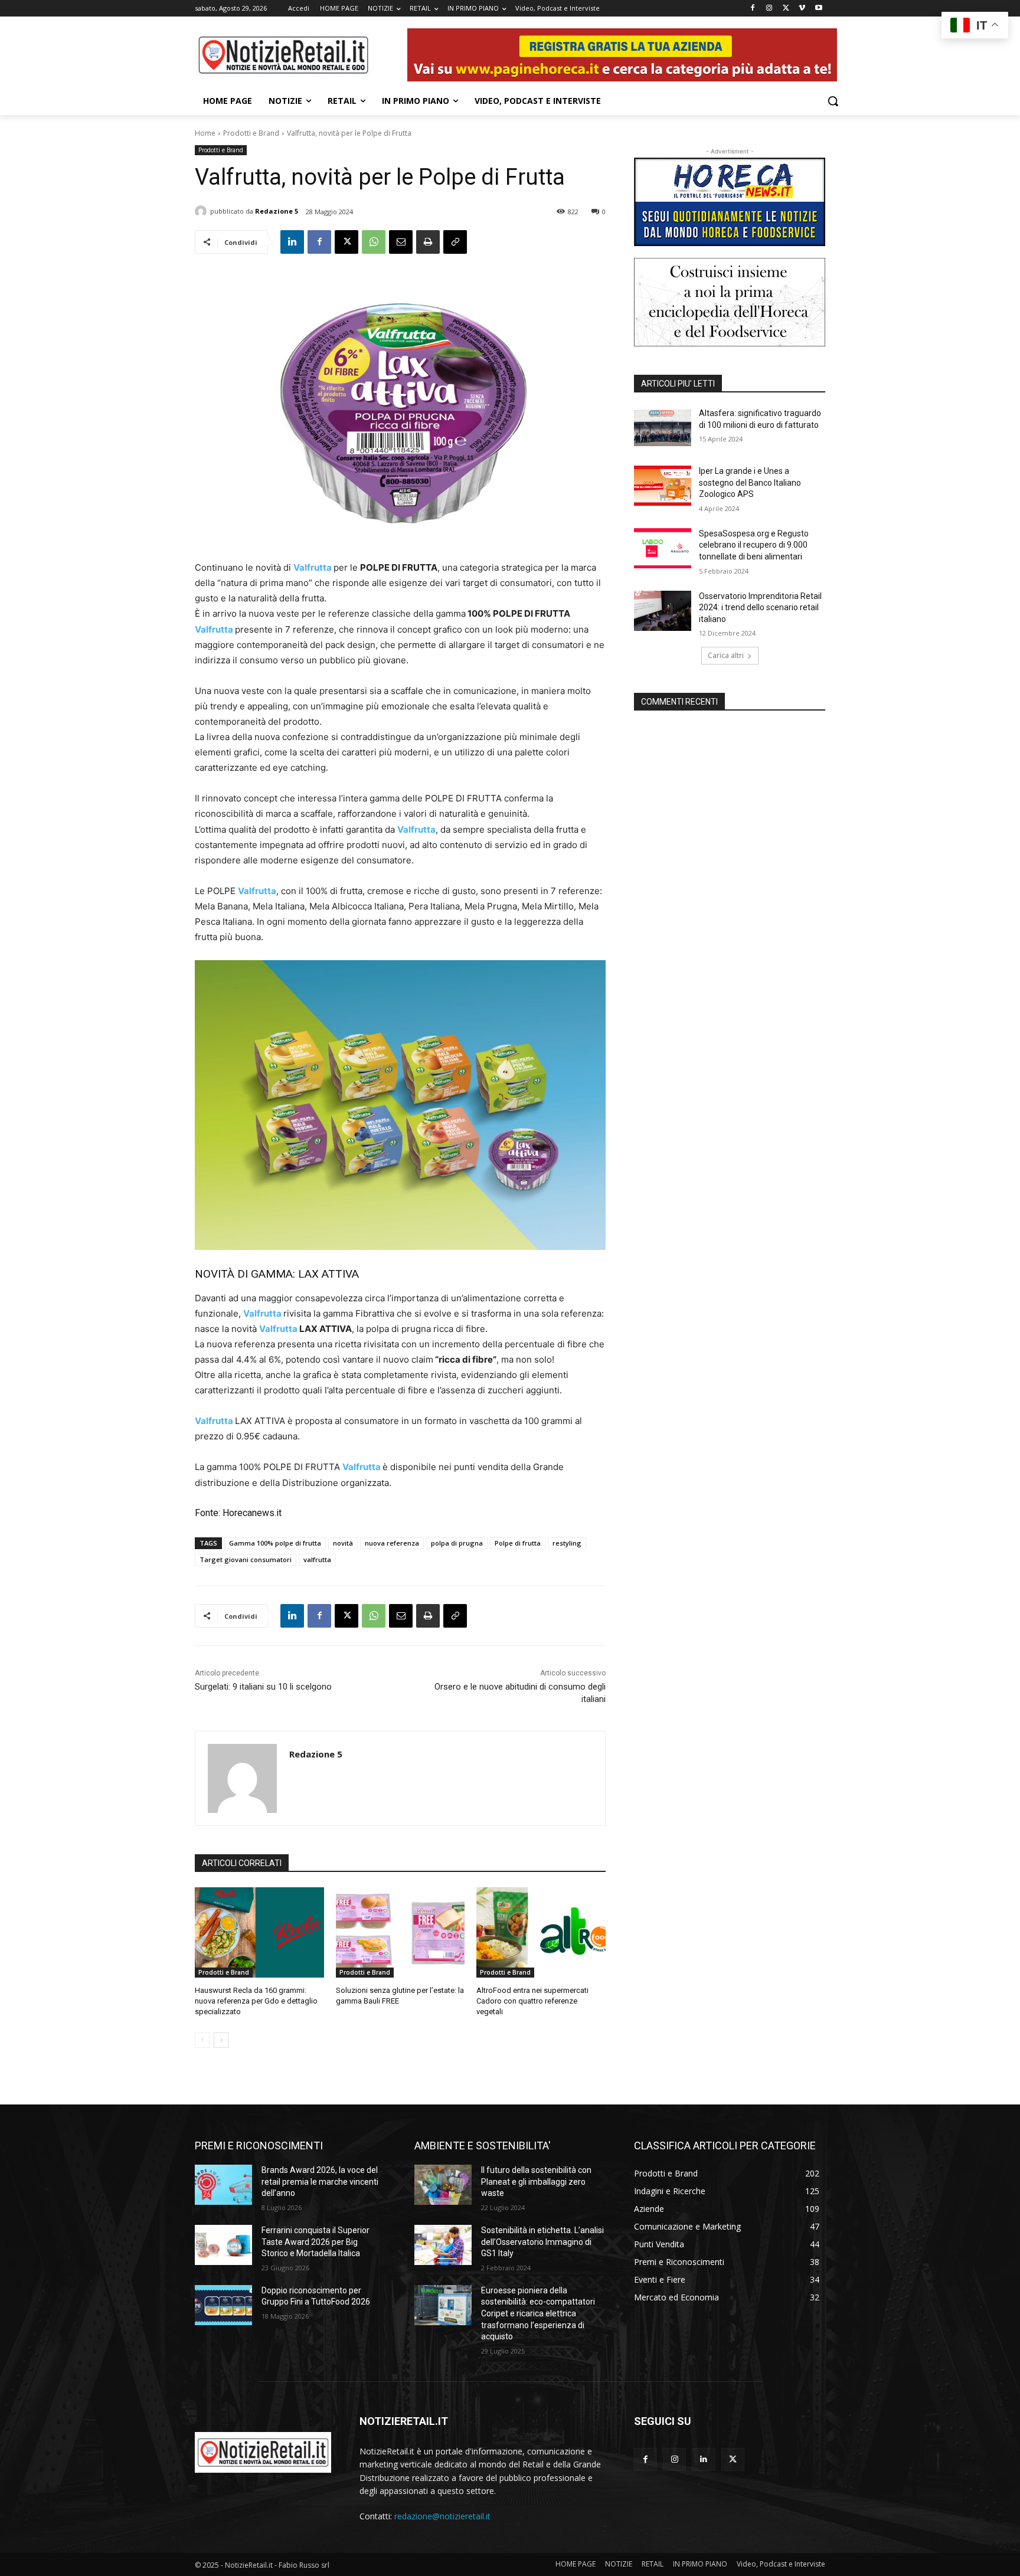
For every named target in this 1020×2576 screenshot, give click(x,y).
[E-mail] (401, 242)
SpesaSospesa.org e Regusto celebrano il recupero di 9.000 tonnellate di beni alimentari (754, 545)
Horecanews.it (252, 1513)
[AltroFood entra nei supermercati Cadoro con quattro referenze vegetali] (541, 1932)
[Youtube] (818, 9)
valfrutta (317, 1559)
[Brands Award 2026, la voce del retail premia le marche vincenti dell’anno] (223, 2185)
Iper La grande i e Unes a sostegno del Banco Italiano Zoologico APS (750, 482)
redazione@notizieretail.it (442, 2516)
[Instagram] (769, 9)
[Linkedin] (292, 242)
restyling (567, 1543)
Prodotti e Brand (251, 133)
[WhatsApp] (374, 242)
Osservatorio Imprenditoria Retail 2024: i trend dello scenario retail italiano (760, 608)
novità (343, 1543)
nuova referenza (392, 1543)
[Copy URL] (455, 242)
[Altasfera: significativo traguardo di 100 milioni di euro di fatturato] (663, 428)
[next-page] (221, 2040)
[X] (786, 9)
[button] (833, 101)
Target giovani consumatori (246, 1559)
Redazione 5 (277, 211)
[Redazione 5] (202, 211)
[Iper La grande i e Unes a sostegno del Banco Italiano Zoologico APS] (663, 486)
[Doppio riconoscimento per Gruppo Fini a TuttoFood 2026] (223, 2305)
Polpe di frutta (518, 1543)
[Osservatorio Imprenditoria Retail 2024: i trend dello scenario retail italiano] (663, 611)
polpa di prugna (457, 1543)
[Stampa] (428, 242)
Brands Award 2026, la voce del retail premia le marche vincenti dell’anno (320, 2181)
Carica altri (726, 655)
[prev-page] (202, 2040)
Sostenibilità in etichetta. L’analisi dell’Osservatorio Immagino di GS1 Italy (542, 2242)
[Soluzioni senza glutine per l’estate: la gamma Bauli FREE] (401, 1932)
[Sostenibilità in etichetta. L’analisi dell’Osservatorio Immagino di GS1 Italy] (443, 2245)
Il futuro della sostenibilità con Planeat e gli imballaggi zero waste (536, 2181)
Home (205, 133)
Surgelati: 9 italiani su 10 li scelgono (263, 1687)
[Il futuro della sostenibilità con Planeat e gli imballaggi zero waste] (443, 2185)
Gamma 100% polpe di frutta (275, 1543)
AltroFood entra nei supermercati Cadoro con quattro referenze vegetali (532, 2001)
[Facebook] (753, 9)
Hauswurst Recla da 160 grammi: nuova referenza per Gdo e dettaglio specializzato (256, 2001)
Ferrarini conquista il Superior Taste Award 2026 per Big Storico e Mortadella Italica (316, 2242)
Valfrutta (215, 629)
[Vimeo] (802, 9)
